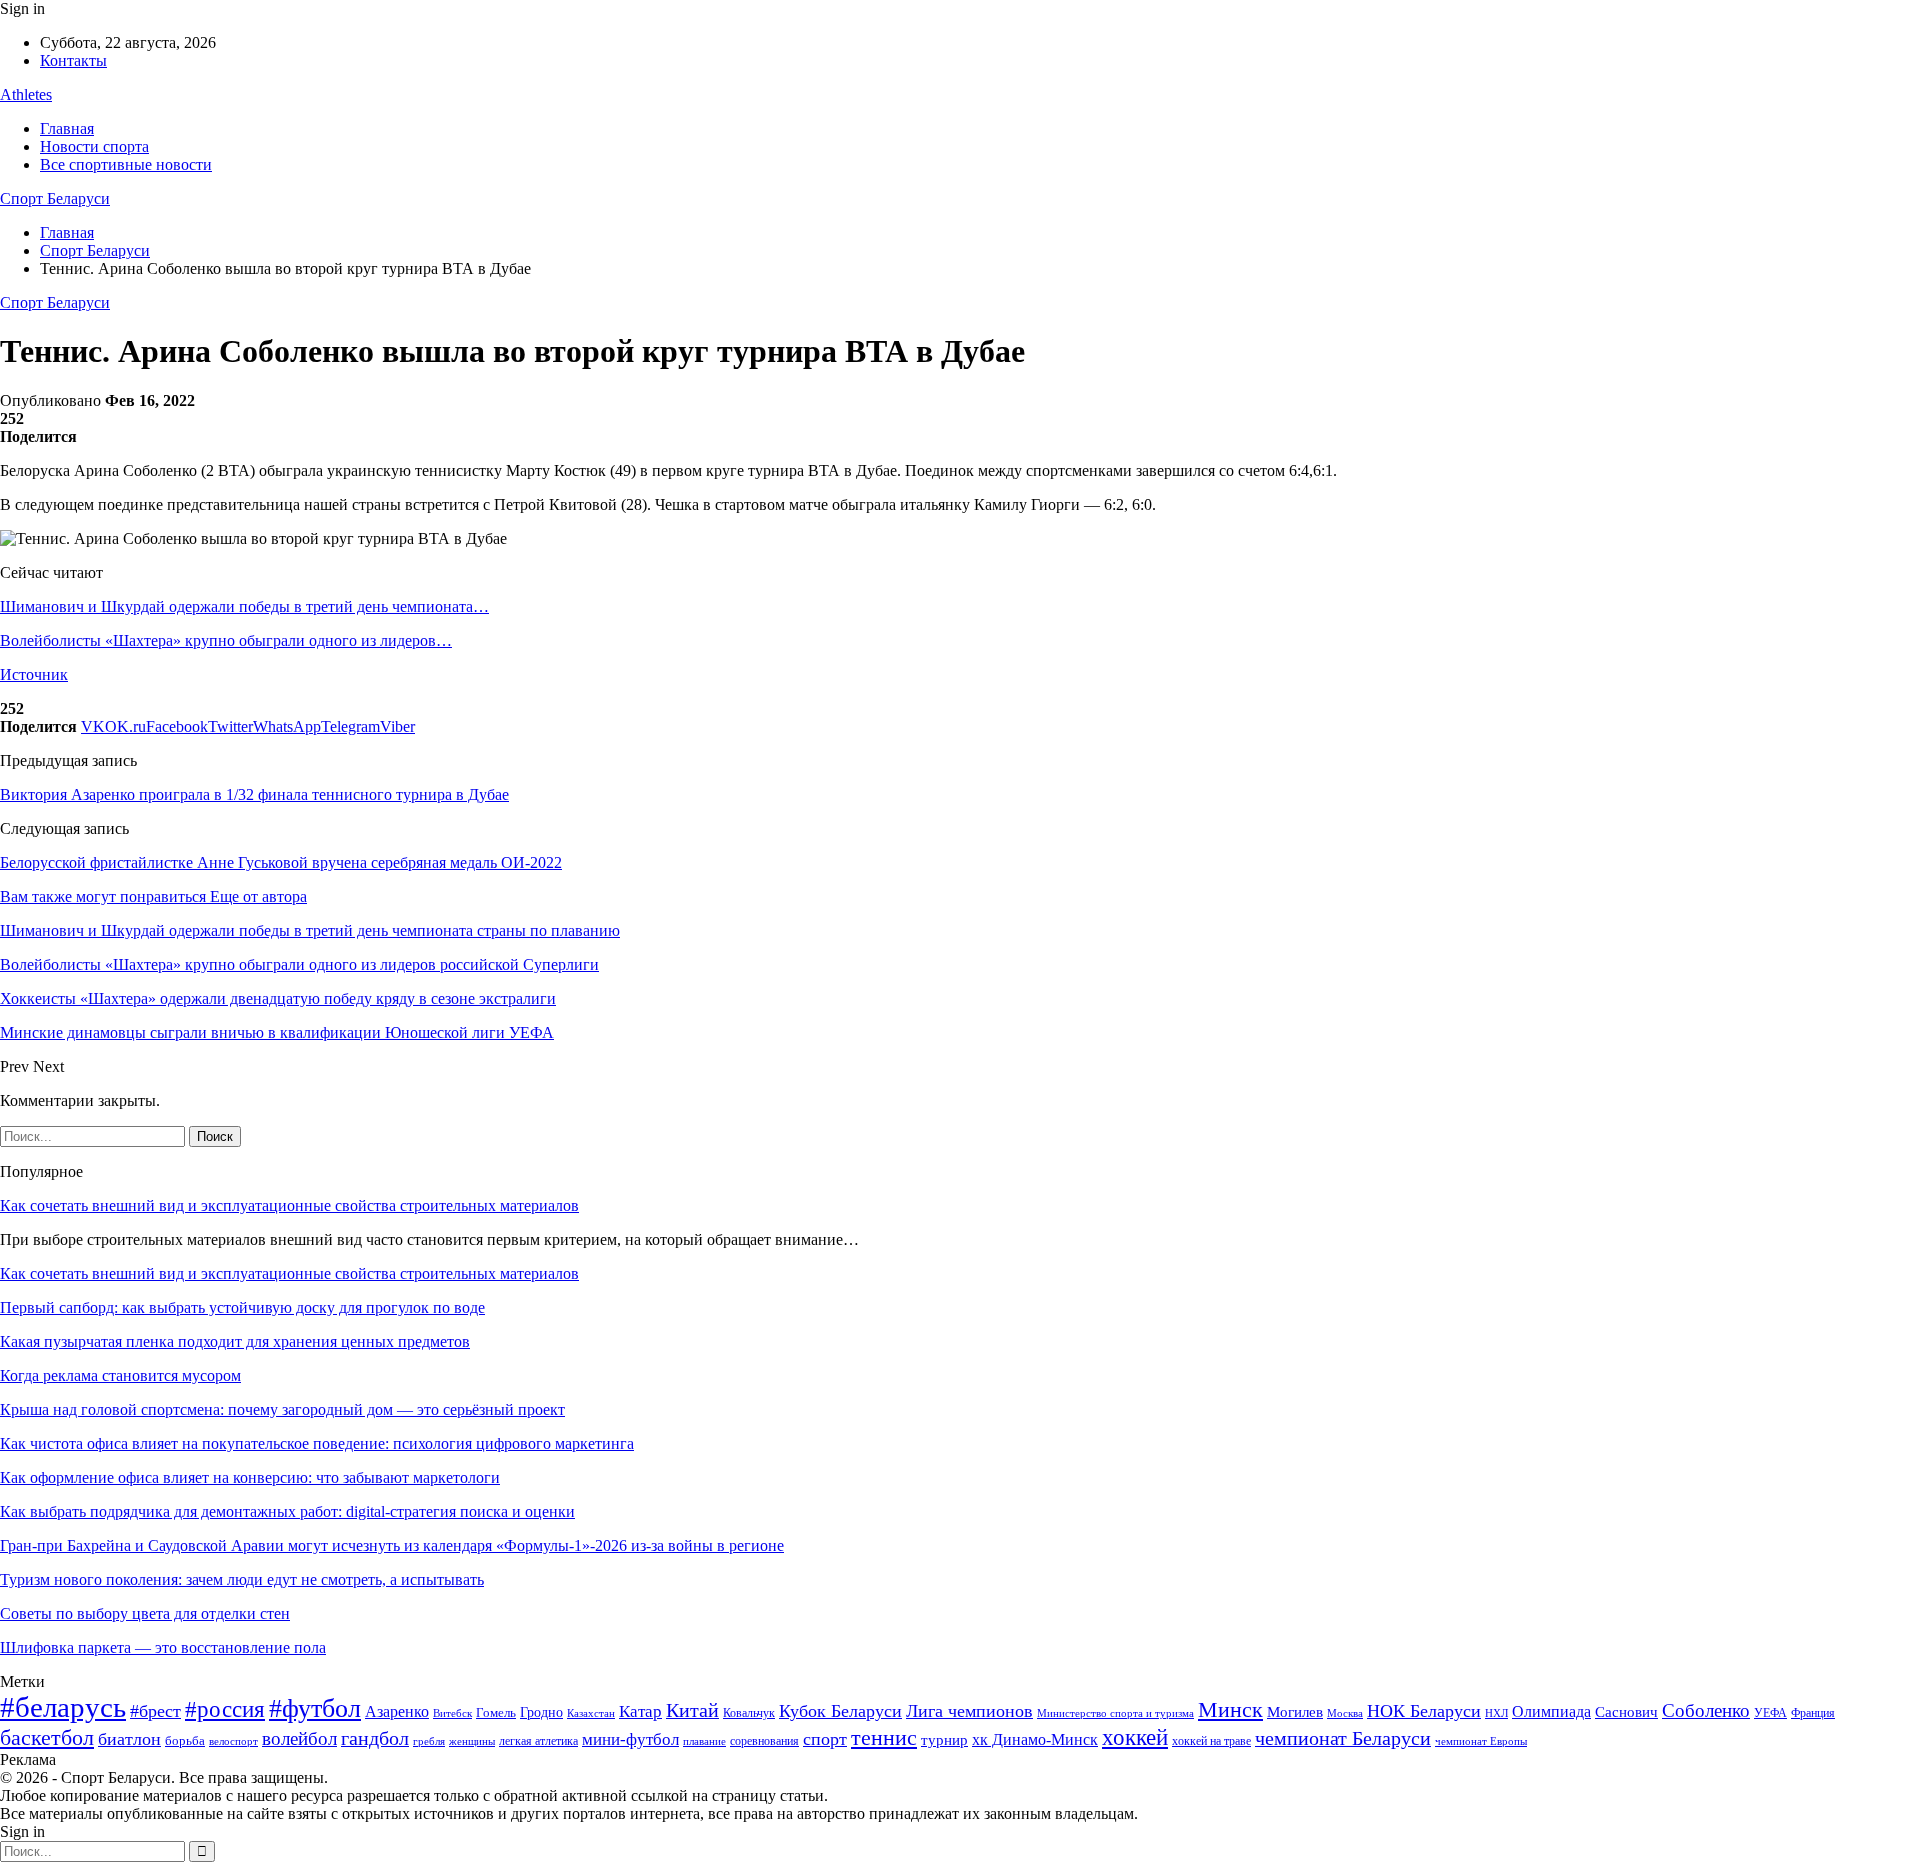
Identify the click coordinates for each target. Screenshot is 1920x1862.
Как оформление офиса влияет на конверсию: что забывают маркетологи (250, 1477)
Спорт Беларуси (55, 198)
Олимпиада (1551, 1711)
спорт (825, 1739)
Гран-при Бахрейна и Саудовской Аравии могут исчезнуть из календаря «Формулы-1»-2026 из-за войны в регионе (392, 1545)
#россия (225, 1709)
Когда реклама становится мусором (120, 1375)
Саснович (1626, 1712)
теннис (884, 1737)
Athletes (26, 94)
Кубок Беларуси (840, 1711)
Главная (67, 128)
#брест (155, 1711)
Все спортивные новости (126, 164)
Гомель (496, 1712)
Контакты (73, 60)
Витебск (452, 1713)
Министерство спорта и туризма (1115, 1713)
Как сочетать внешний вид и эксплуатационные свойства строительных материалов (289, 1205)
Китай (692, 1710)
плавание (704, 1741)
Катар (640, 1711)
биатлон (129, 1739)
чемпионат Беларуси (1343, 1738)
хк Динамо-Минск (1035, 1739)
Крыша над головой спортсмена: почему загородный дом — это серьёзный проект (282, 1409)
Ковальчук (749, 1713)
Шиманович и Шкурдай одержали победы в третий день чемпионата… (244, 606)
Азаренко (397, 1711)
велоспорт (233, 1741)
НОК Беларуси (1424, 1711)
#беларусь (63, 1707)
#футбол (315, 1708)
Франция (1813, 1713)
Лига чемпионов (969, 1711)
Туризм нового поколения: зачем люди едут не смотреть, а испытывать (242, 1579)
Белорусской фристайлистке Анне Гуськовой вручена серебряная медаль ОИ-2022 (281, 862)
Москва (1345, 1713)
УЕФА (1770, 1713)
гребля (429, 1741)
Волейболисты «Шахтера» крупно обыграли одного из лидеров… (226, 640)
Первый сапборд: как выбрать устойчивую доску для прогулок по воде (242, 1307)
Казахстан (591, 1713)
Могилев (1295, 1712)
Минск (1230, 1709)
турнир (944, 1740)
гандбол (375, 1738)
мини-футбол (630, 1739)
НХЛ (1496, 1713)
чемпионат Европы (1481, 1741)
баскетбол (47, 1738)
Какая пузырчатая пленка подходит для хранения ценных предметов (235, 1341)
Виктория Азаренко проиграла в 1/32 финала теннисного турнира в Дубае (254, 794)
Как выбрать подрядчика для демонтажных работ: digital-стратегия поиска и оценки (287, 1511)
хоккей (1135, 1737)
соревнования (764, 1741)
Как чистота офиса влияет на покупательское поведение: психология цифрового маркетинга (317, 1443)
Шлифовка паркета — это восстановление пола (163, 1647)
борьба (185, 1740)
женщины (472, 1741)
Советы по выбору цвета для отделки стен (145, 1613)
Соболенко (1706, 1710)
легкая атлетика (538, 1741)
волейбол (299, 1738)
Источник (34, 674)
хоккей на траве (1211, 1741)
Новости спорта (94, 146)
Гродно (541, 1712)
